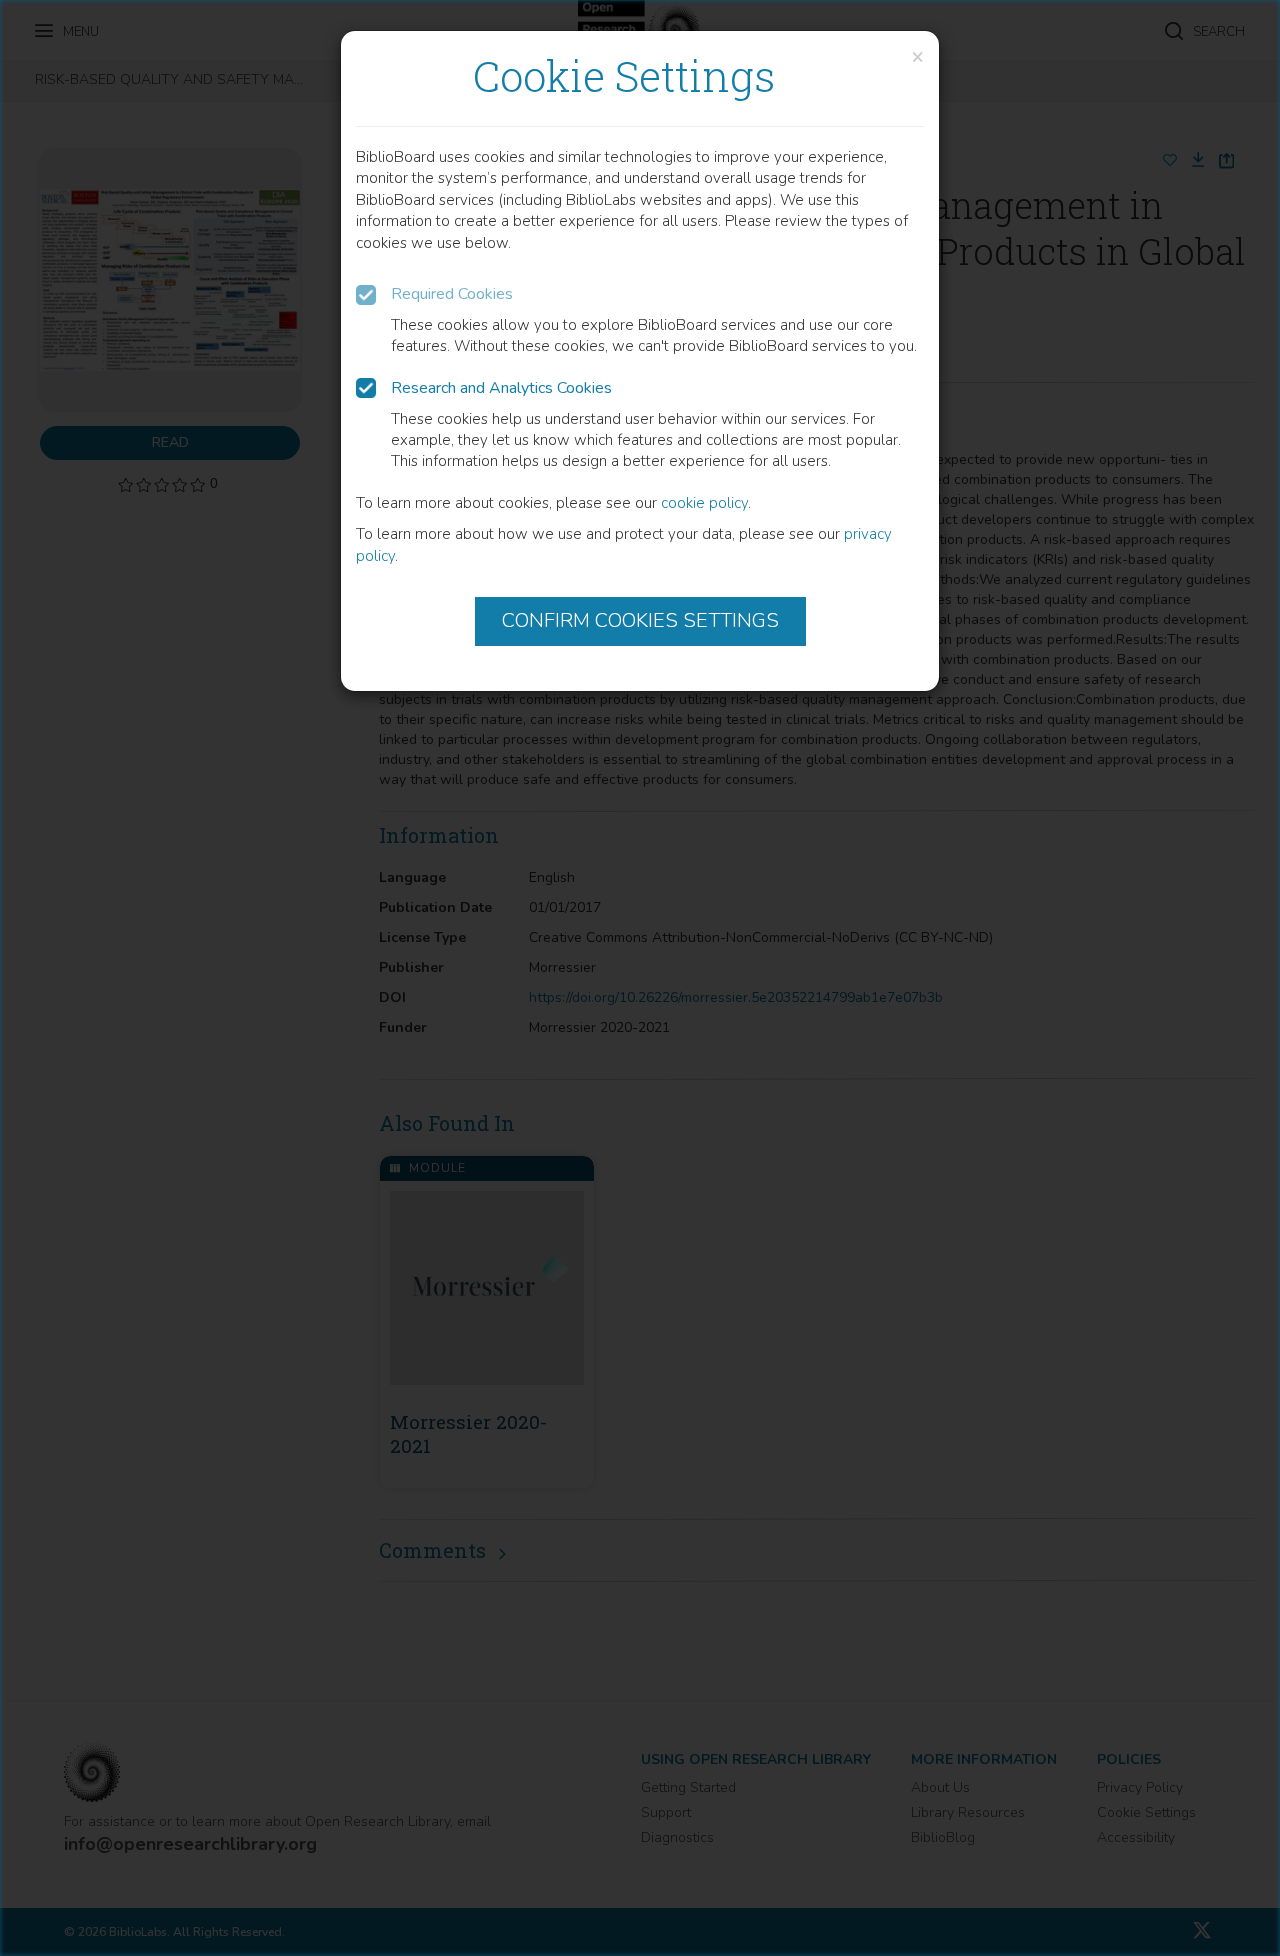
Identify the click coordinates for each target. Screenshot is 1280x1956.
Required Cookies (452, 294)
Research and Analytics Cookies (501, 388)
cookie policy (704, 503)
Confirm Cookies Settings (640, 620)
